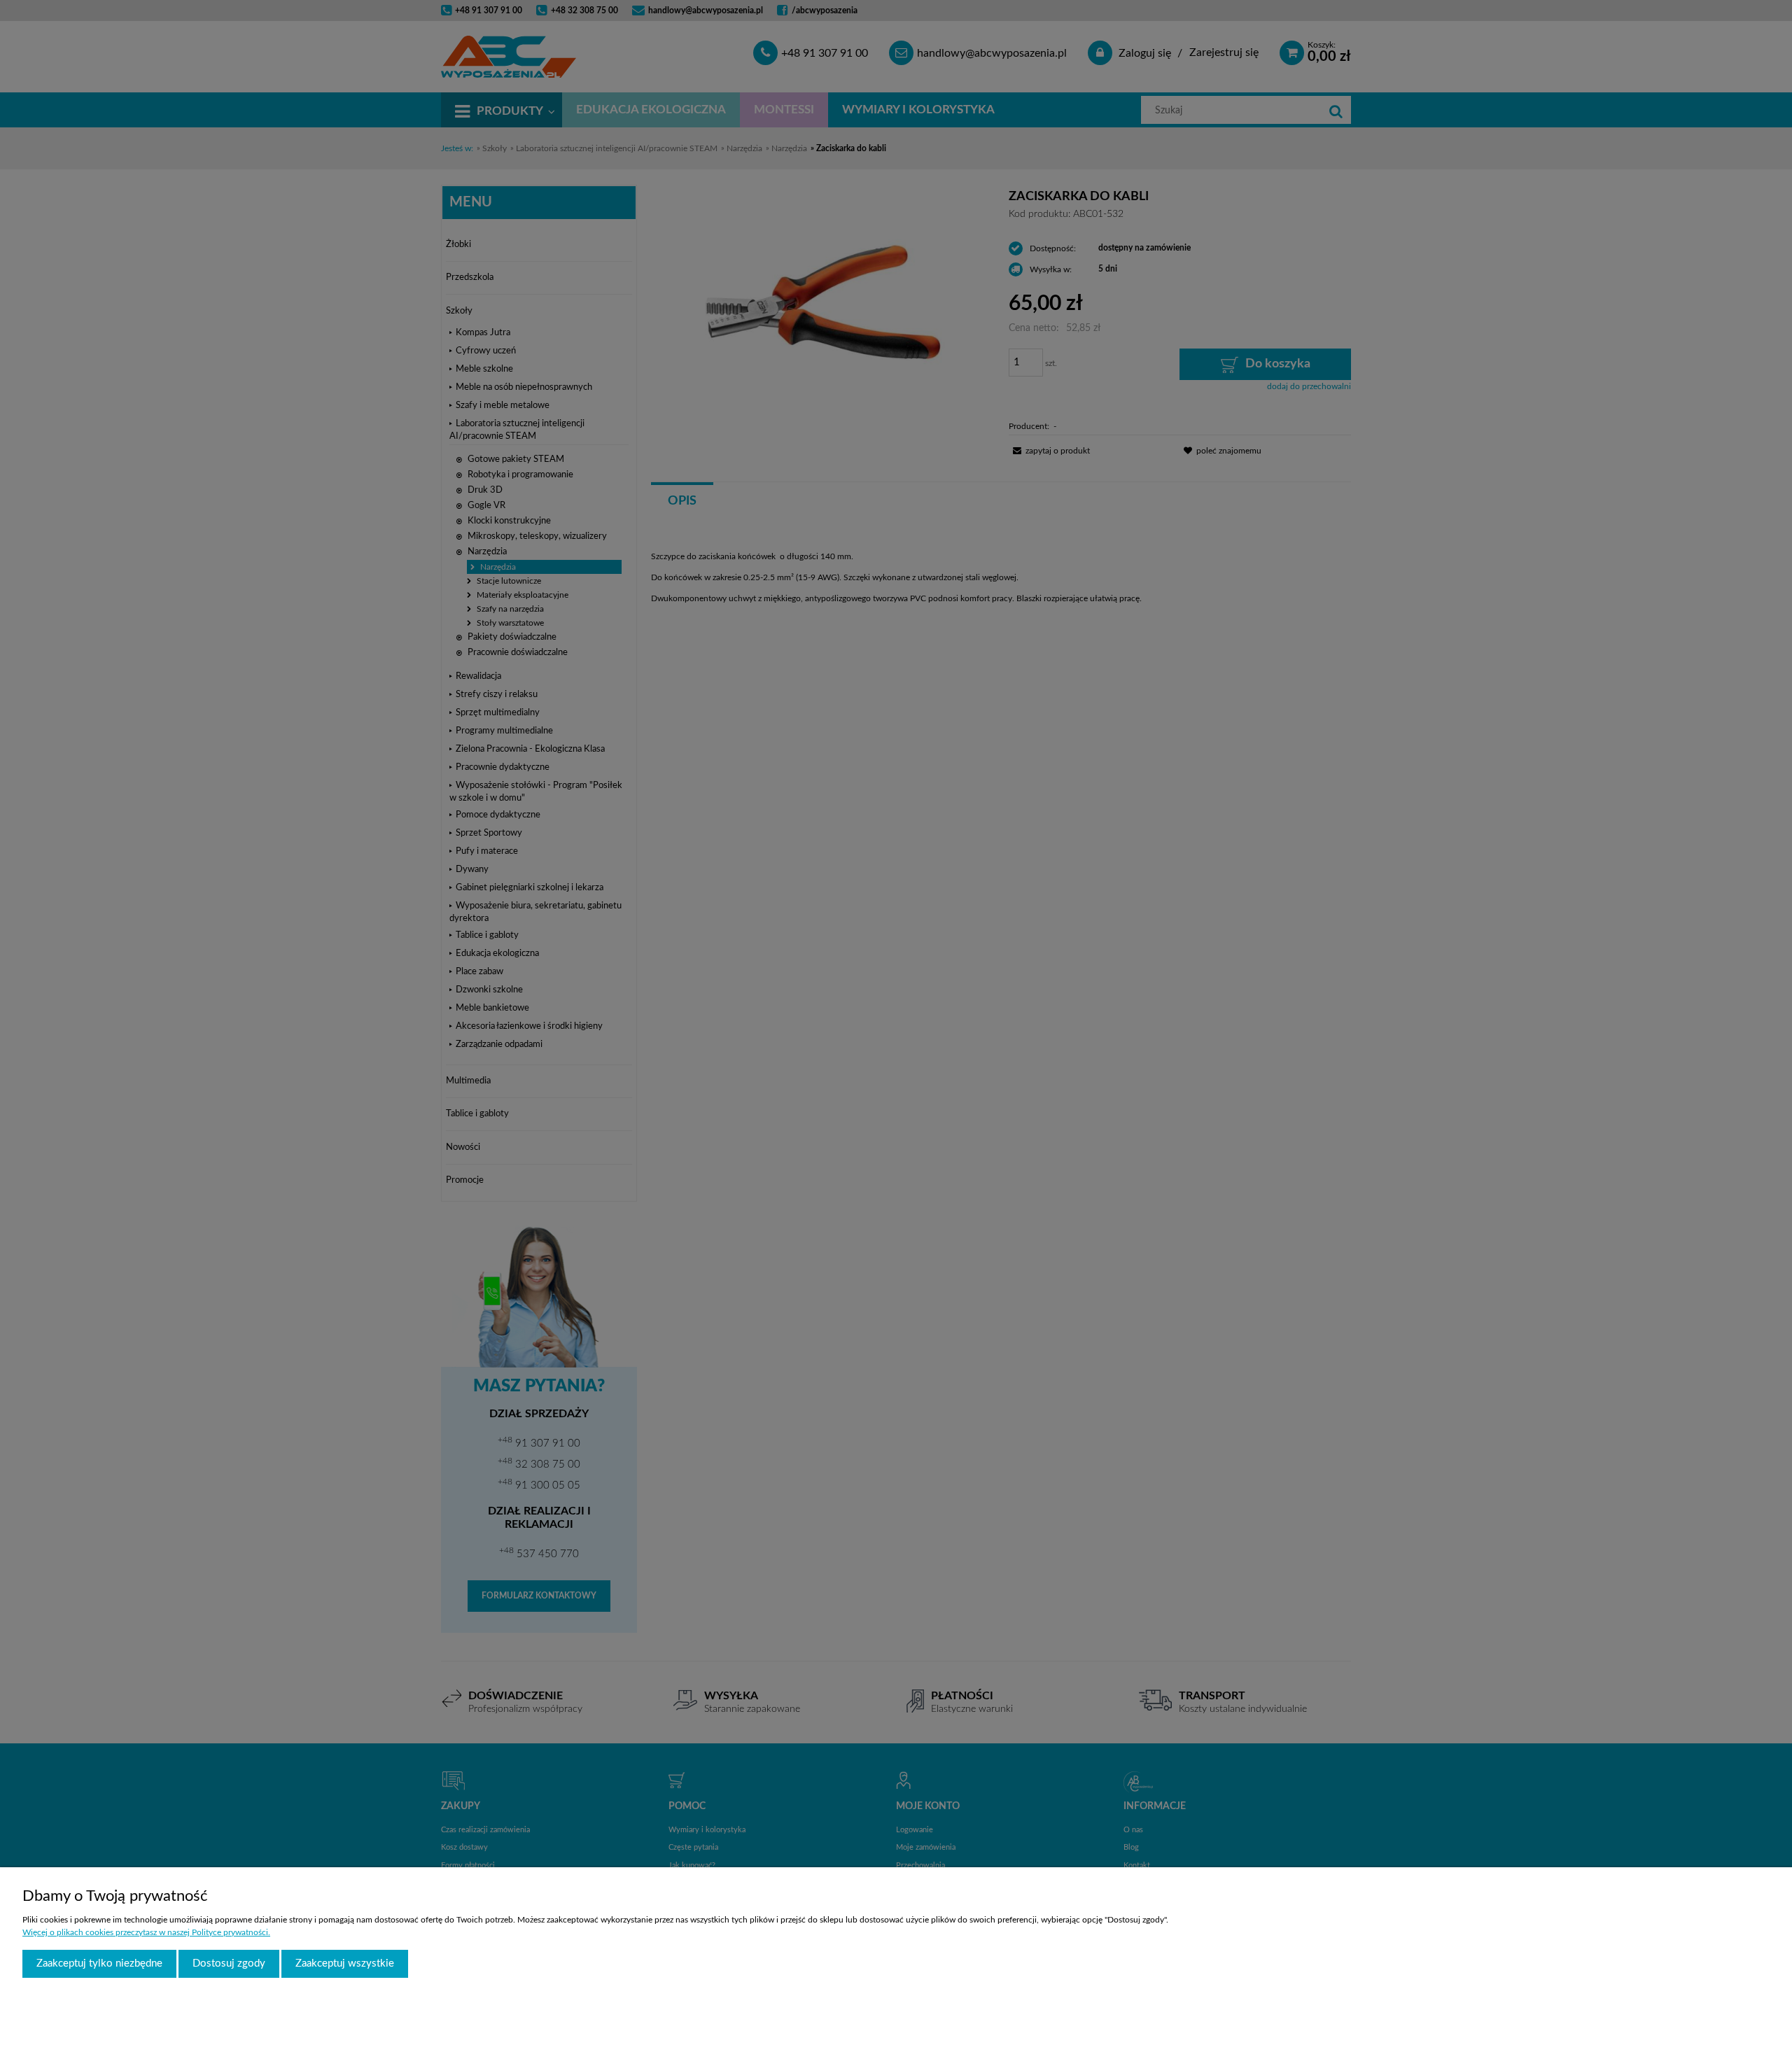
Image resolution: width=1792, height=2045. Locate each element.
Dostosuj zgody (229, 1963)
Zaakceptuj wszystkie (345, 1963)
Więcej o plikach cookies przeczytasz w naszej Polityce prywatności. (146, 1932)
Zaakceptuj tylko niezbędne (99, 1963)
